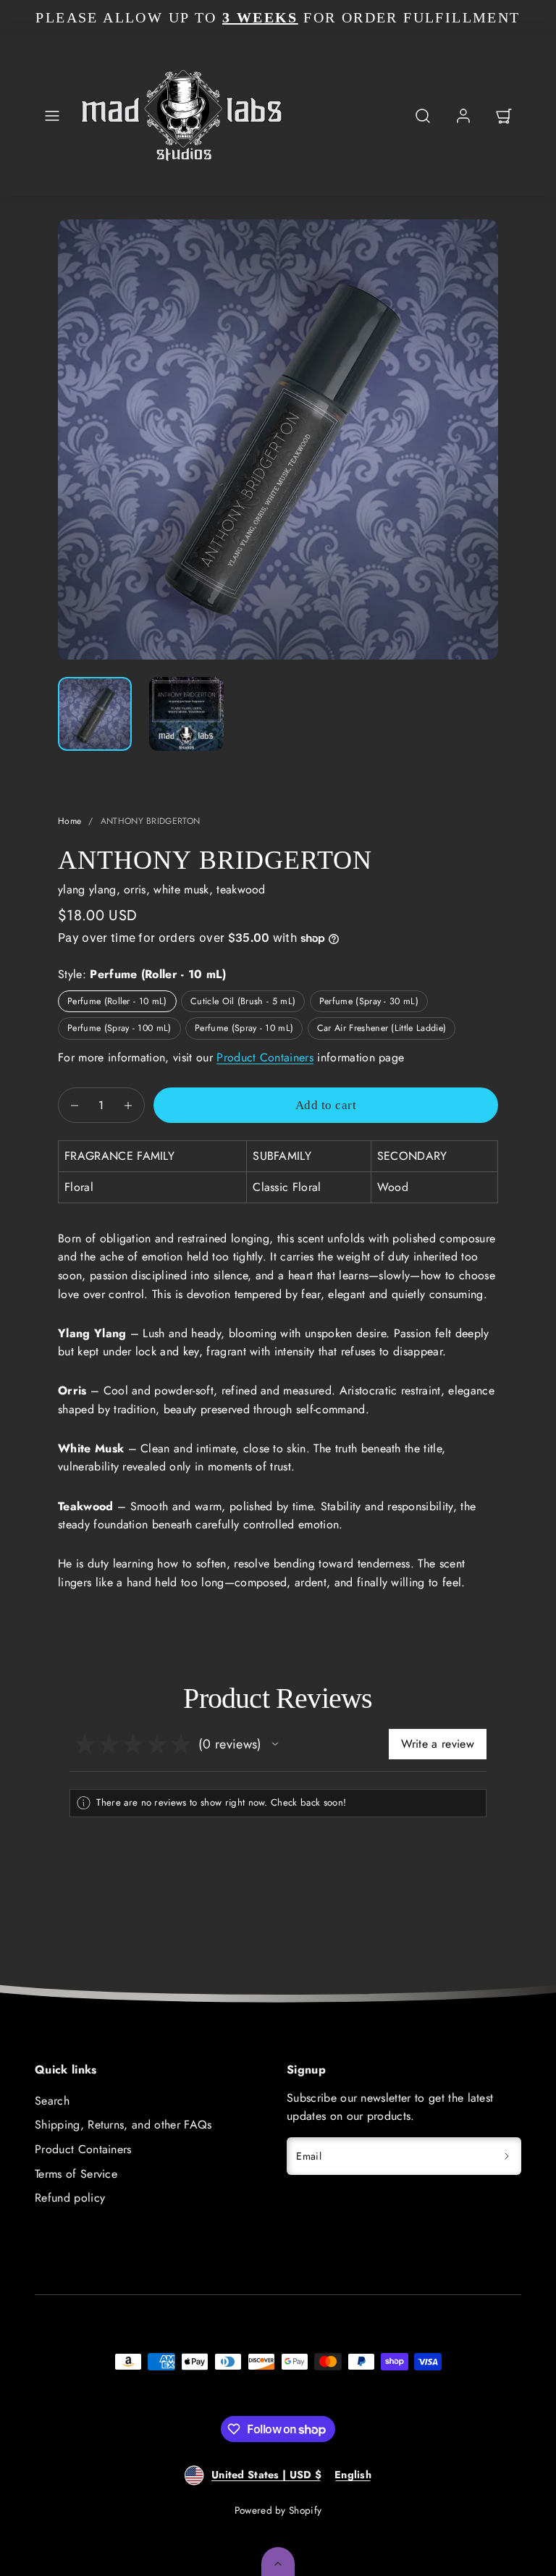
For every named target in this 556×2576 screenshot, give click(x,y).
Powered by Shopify (278, 2510)
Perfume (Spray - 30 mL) (369, 1001)
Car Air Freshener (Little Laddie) (382, 1028)
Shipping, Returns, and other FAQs (123, 2125)
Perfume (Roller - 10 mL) (117, 1001)
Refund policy (70, 2198)
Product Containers (265, 1057)
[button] (52, 116)
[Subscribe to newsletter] (507, 2156)
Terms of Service (76, 2174)
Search (52, 2101)
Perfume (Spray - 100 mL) (119, 1028)
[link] (463, 116)
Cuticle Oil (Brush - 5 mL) (243, 1001)
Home (69, 821)
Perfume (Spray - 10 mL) (244, 1028)
